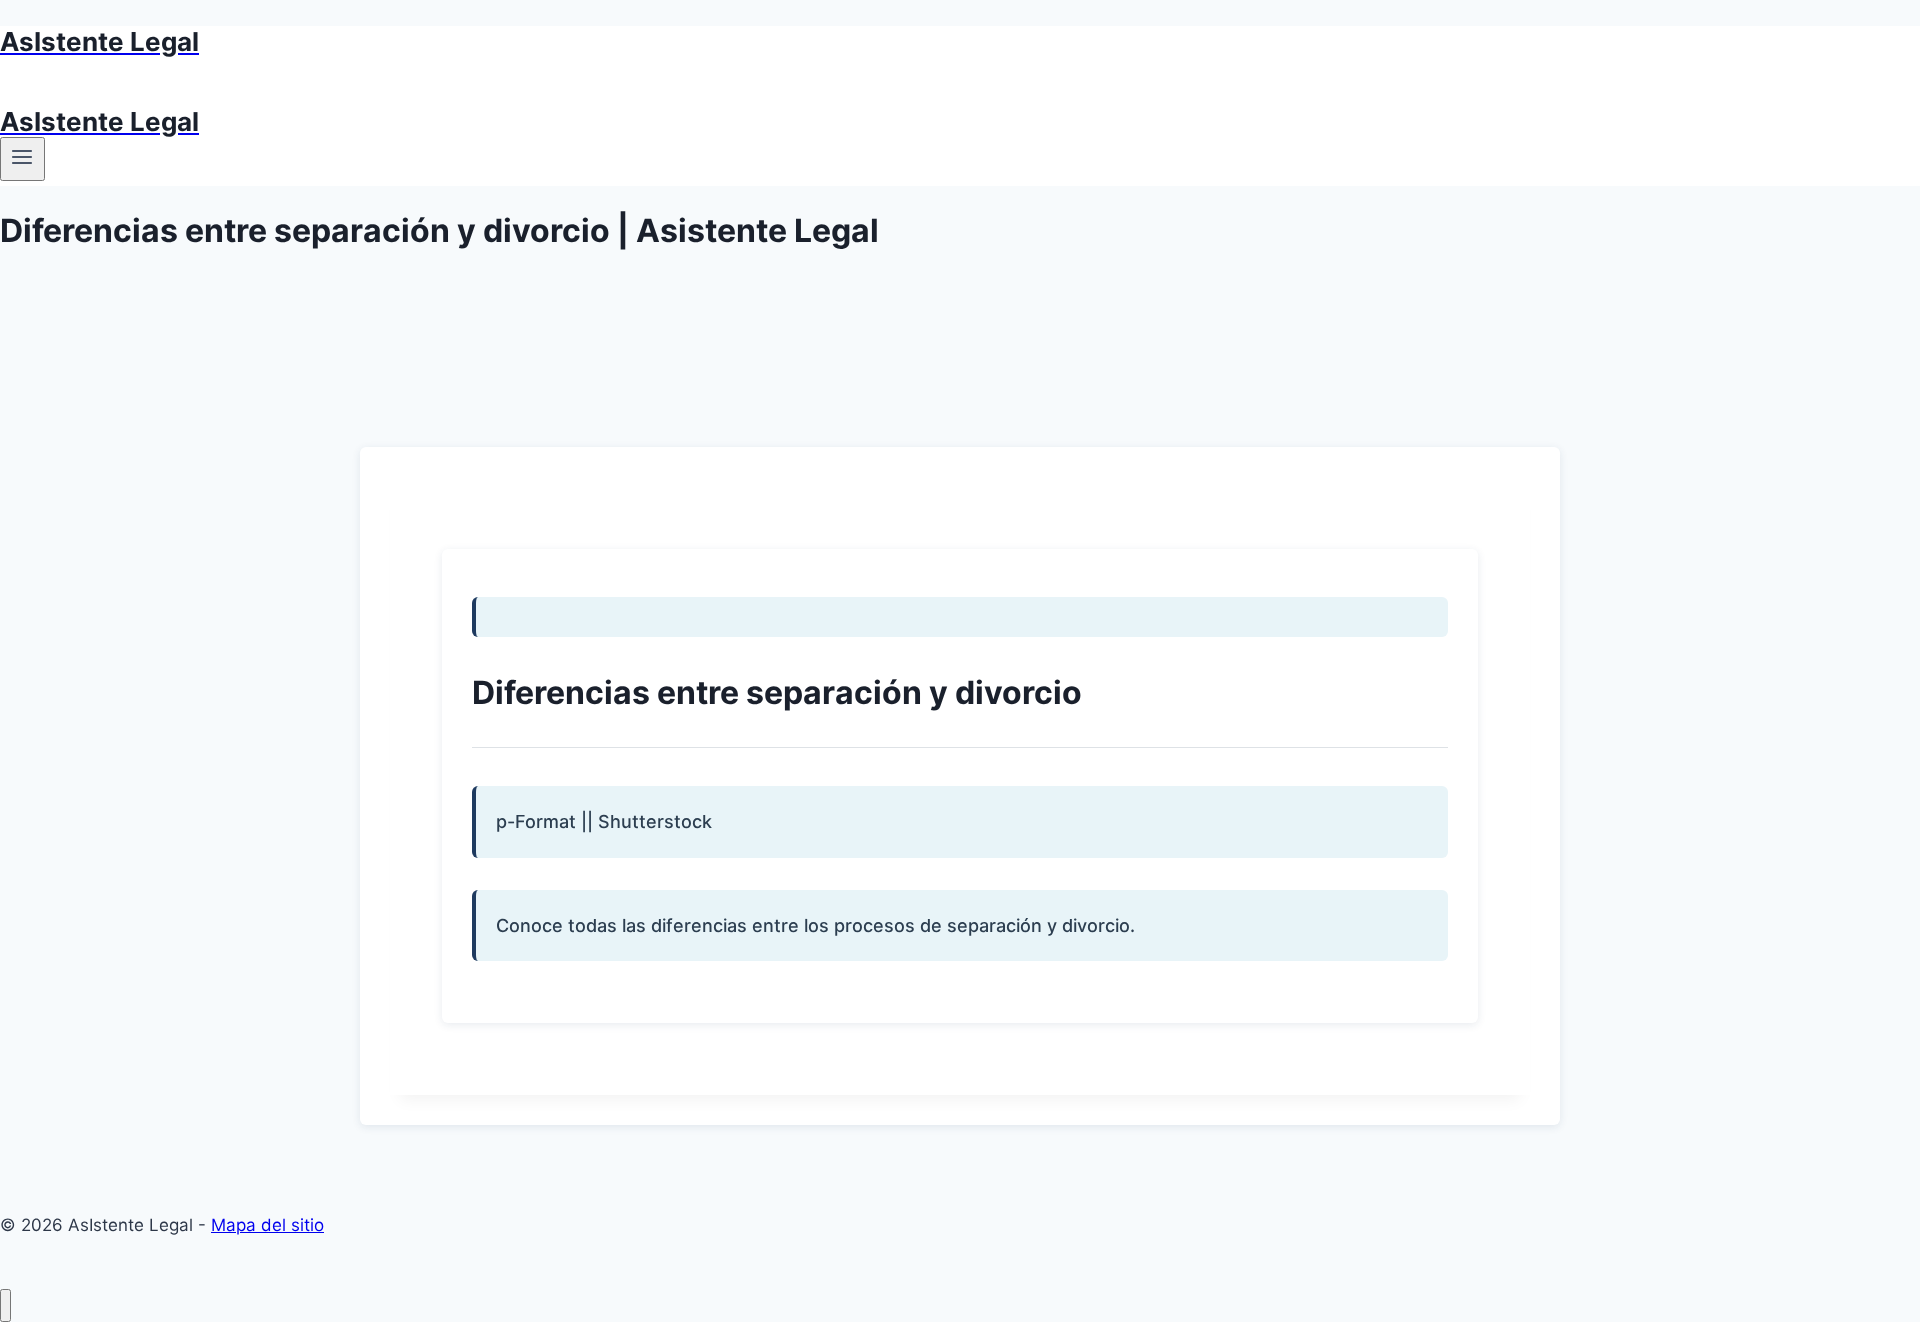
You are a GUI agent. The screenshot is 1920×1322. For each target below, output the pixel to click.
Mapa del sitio (267, 1225)
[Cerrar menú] (5, 1305)
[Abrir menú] (22, 159)
